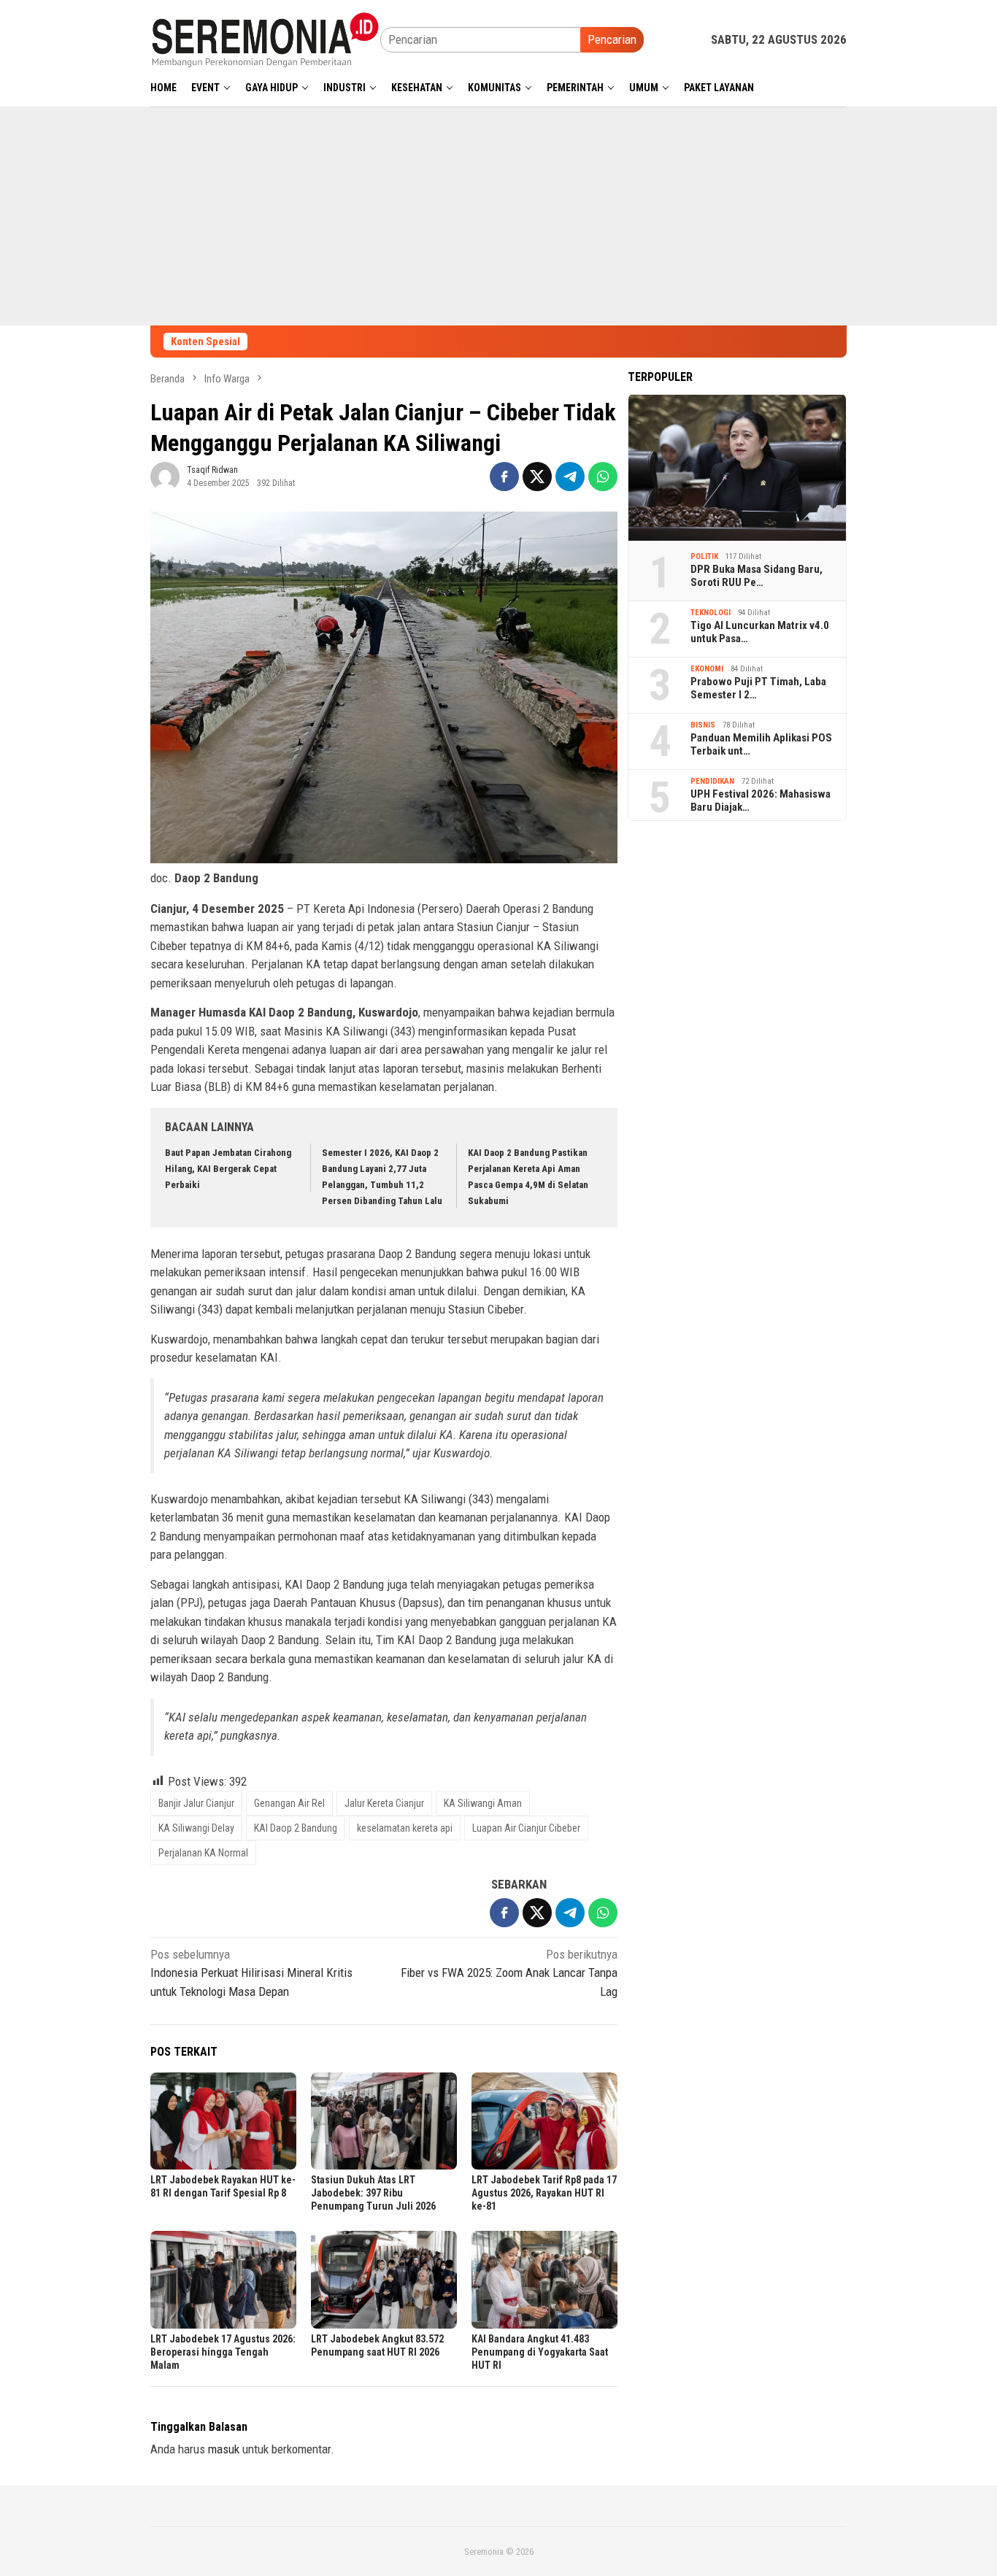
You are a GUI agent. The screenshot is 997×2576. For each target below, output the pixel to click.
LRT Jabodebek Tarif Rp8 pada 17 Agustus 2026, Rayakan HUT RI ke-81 (544, 2193)
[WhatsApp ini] (603, 477)
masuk (224, 2449)
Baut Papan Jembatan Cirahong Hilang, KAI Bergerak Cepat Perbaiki (228, 1169)
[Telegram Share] (570, 477)
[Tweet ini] (537, 477)
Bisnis (703, 724)
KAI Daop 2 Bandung (296, 1828)
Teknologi (711, 612)
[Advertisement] (498, 216)
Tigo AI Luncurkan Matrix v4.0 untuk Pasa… (760, 632)
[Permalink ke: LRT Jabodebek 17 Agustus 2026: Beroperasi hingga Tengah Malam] (223, 2279)
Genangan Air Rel (289, 1803)
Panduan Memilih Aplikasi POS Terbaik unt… (761, 744)
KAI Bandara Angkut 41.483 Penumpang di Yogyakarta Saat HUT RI (540, 2352)
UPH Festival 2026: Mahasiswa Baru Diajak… (761, 801)
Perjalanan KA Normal (203, 1853)
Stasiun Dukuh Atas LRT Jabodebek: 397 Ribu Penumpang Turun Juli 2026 (373, 2193)
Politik (704, 556)
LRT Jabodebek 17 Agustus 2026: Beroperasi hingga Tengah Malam (223, 2352)
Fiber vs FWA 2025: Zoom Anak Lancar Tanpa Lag (509, 1973)
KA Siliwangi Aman (483, 1803)
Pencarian (612, 39)
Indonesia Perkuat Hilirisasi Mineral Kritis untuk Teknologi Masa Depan (251, 1973)
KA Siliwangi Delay (196, 1828)
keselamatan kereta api (405, 1828)
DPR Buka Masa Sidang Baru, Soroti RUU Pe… (757, 576)
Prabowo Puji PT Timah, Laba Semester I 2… (758, 688)
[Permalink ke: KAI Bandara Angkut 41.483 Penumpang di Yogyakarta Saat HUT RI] (544, 2279)
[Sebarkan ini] (504, 477)
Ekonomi (707, 668)
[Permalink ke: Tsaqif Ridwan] (165, 476)
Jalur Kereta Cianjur (384, 1803)
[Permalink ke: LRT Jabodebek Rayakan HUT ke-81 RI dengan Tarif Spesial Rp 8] (223, 2121)
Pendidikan (712, 780)
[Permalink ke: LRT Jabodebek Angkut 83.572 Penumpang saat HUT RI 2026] (384, 2279)
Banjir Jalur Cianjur (196, 1803)
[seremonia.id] (265, 39)
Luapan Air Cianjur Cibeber (526, 1828)
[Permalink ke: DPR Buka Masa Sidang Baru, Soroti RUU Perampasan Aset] (737, 467)
